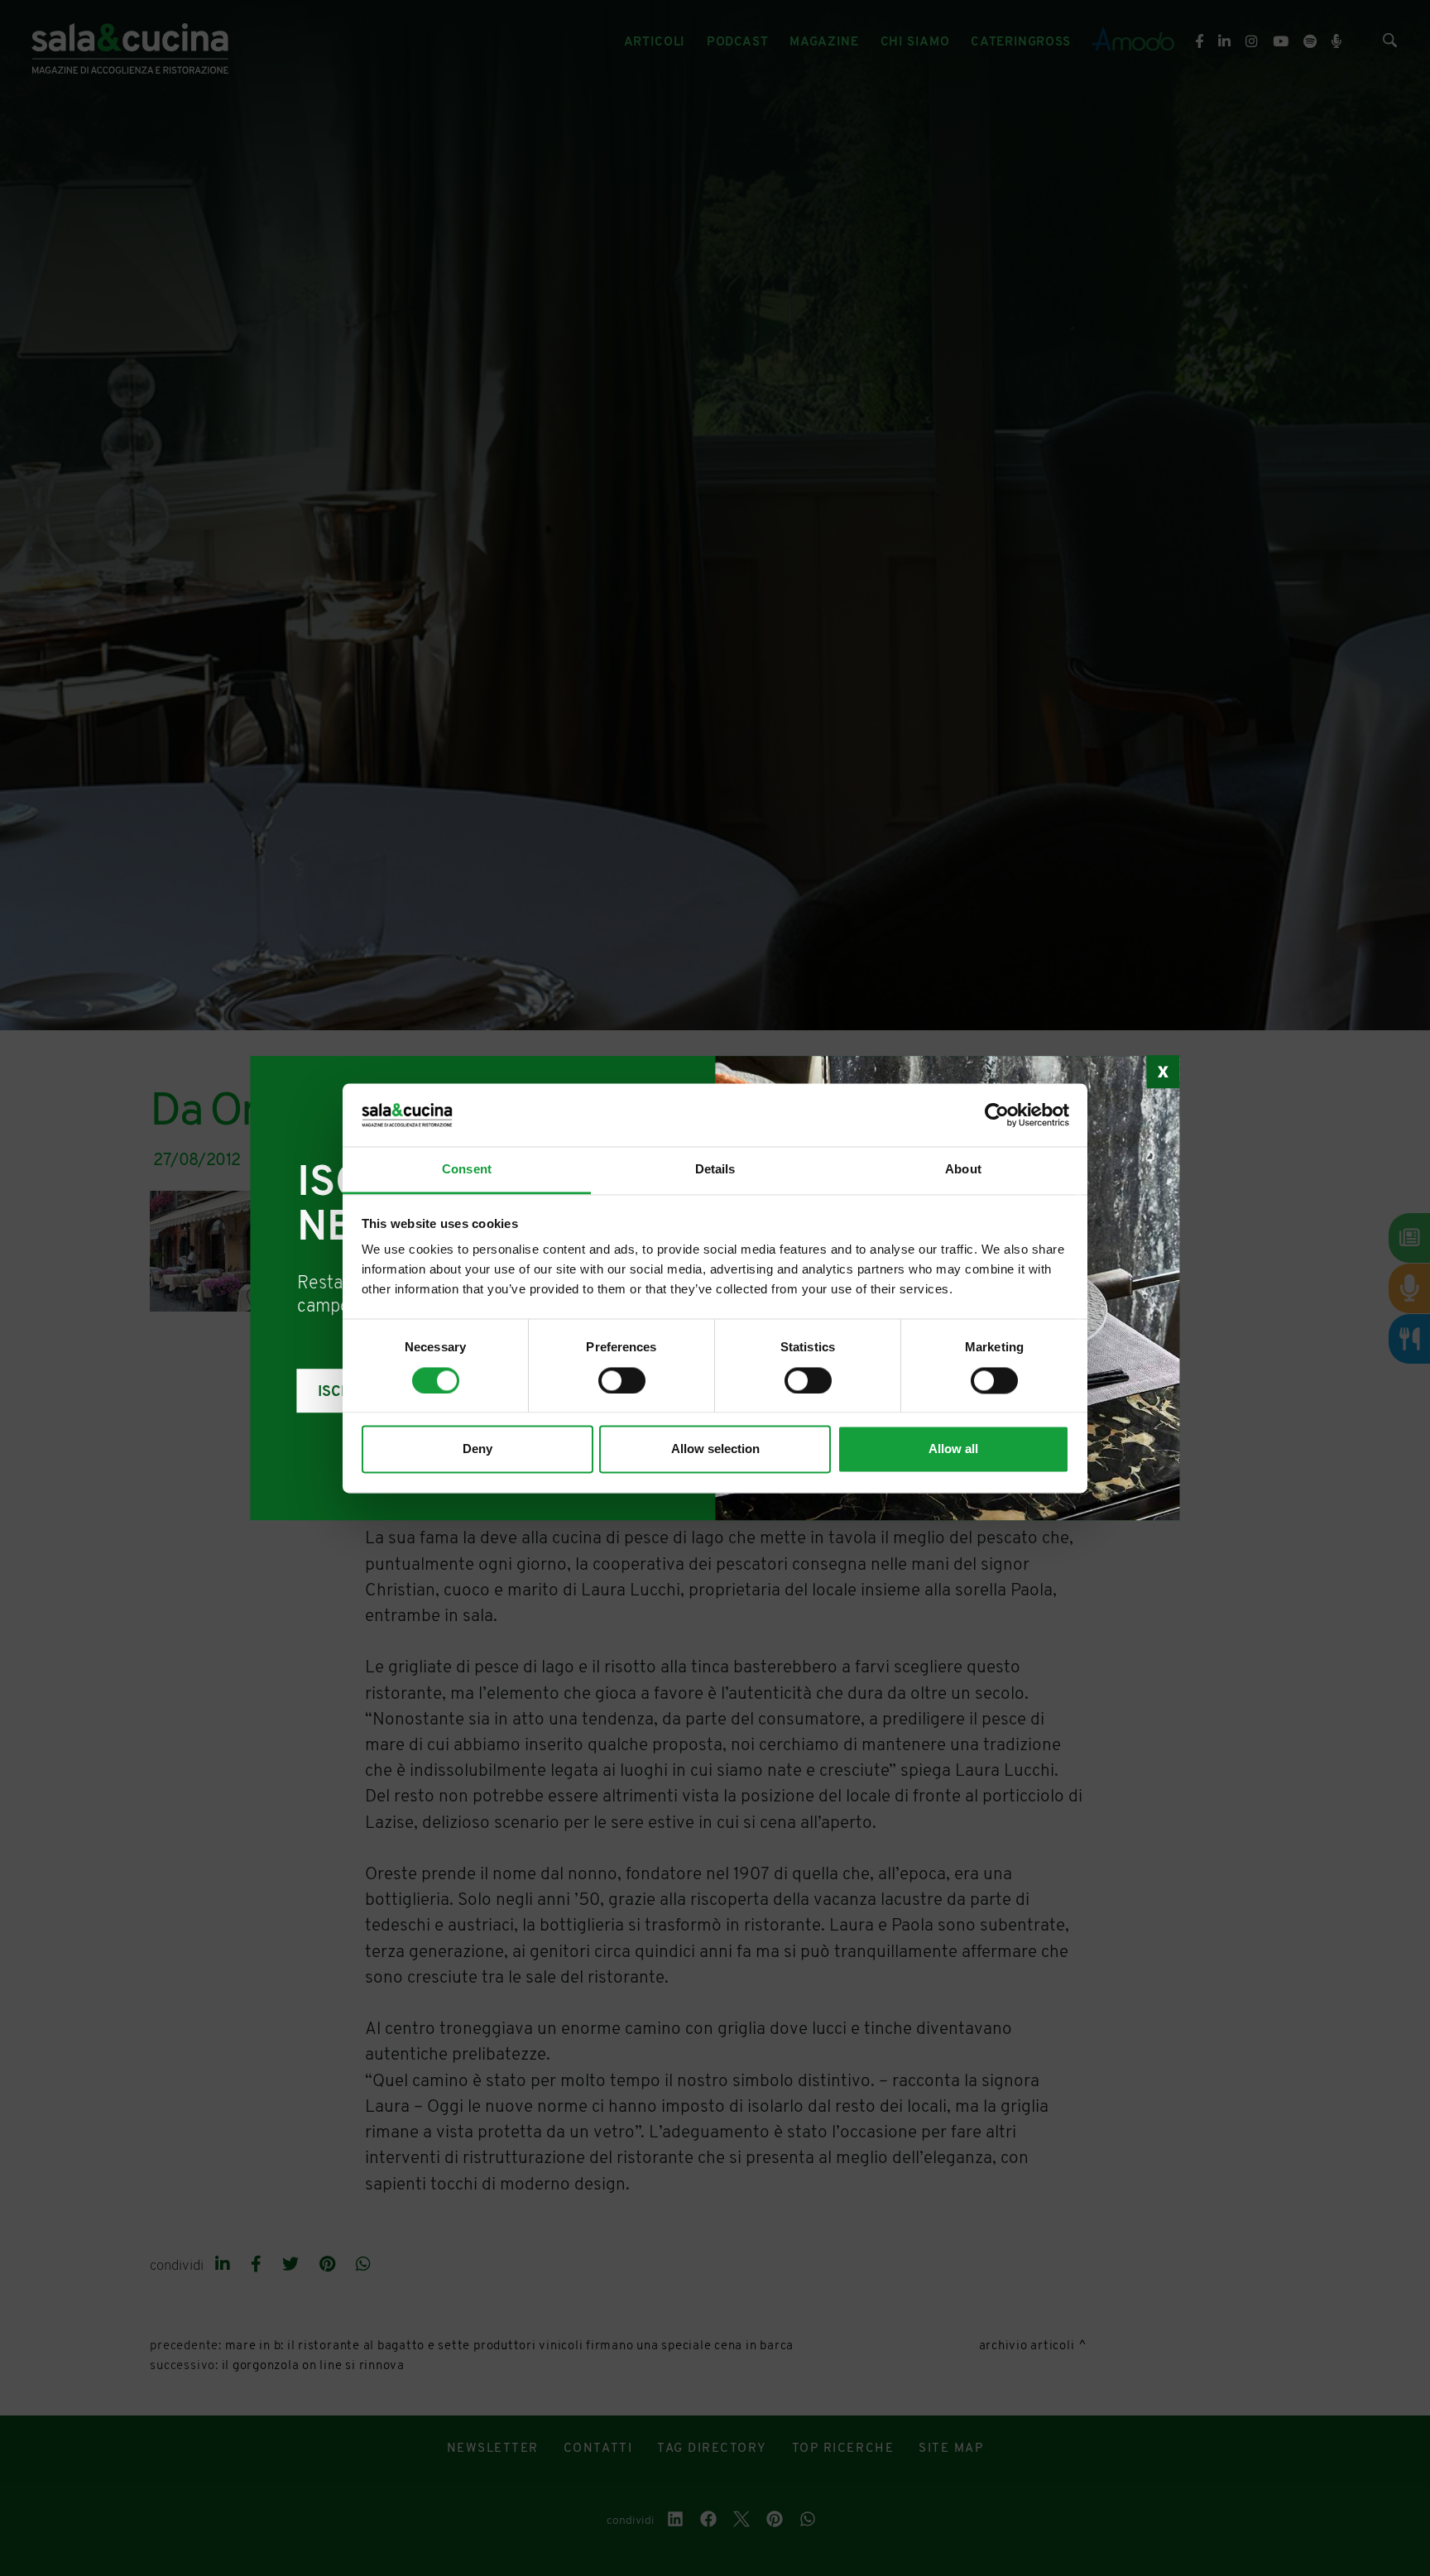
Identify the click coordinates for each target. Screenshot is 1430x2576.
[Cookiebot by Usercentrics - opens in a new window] (997, 1115)
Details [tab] (715, 1170)
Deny (477, 1449)
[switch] (622, 1380)
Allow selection (715, 1449)
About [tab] (963, 1170)
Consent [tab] (467, 1170)
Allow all (953, 1449)
